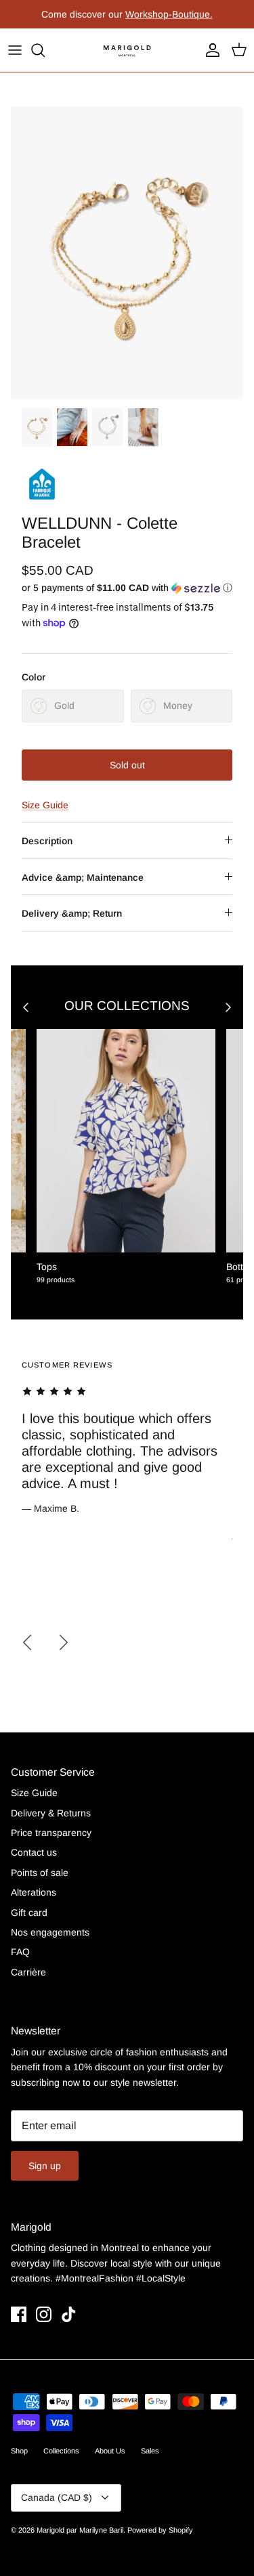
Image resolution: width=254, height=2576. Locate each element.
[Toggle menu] (15, 50)
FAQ (20, 1952)
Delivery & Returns (51, 1813)
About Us (110, 2451)
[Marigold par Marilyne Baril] (127, 50)
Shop (19, 2451)
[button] (127, 588)
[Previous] (27, 1642)
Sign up (45, 2166)
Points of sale (40, 1873)
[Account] (209, 50)
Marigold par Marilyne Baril (80, 2530)
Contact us (34, 1852)
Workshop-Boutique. (169, 14)
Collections (61, 2451)
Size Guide (45, 805)
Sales (150, 2451)
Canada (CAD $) (57, 2497)
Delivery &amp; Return (72, 913)
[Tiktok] (69, 2314)
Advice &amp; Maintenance (83, 877)
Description (47, 841)
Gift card (29, 1913)
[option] (127, 253)
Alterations (34, 1892)
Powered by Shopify (160, 2530)
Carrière (28, 1972)
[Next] (64, 1642)
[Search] (45, 50)
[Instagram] (44, 2314)
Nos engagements (50, 1932)
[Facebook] (19, 2314)
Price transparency (51, 1833)
